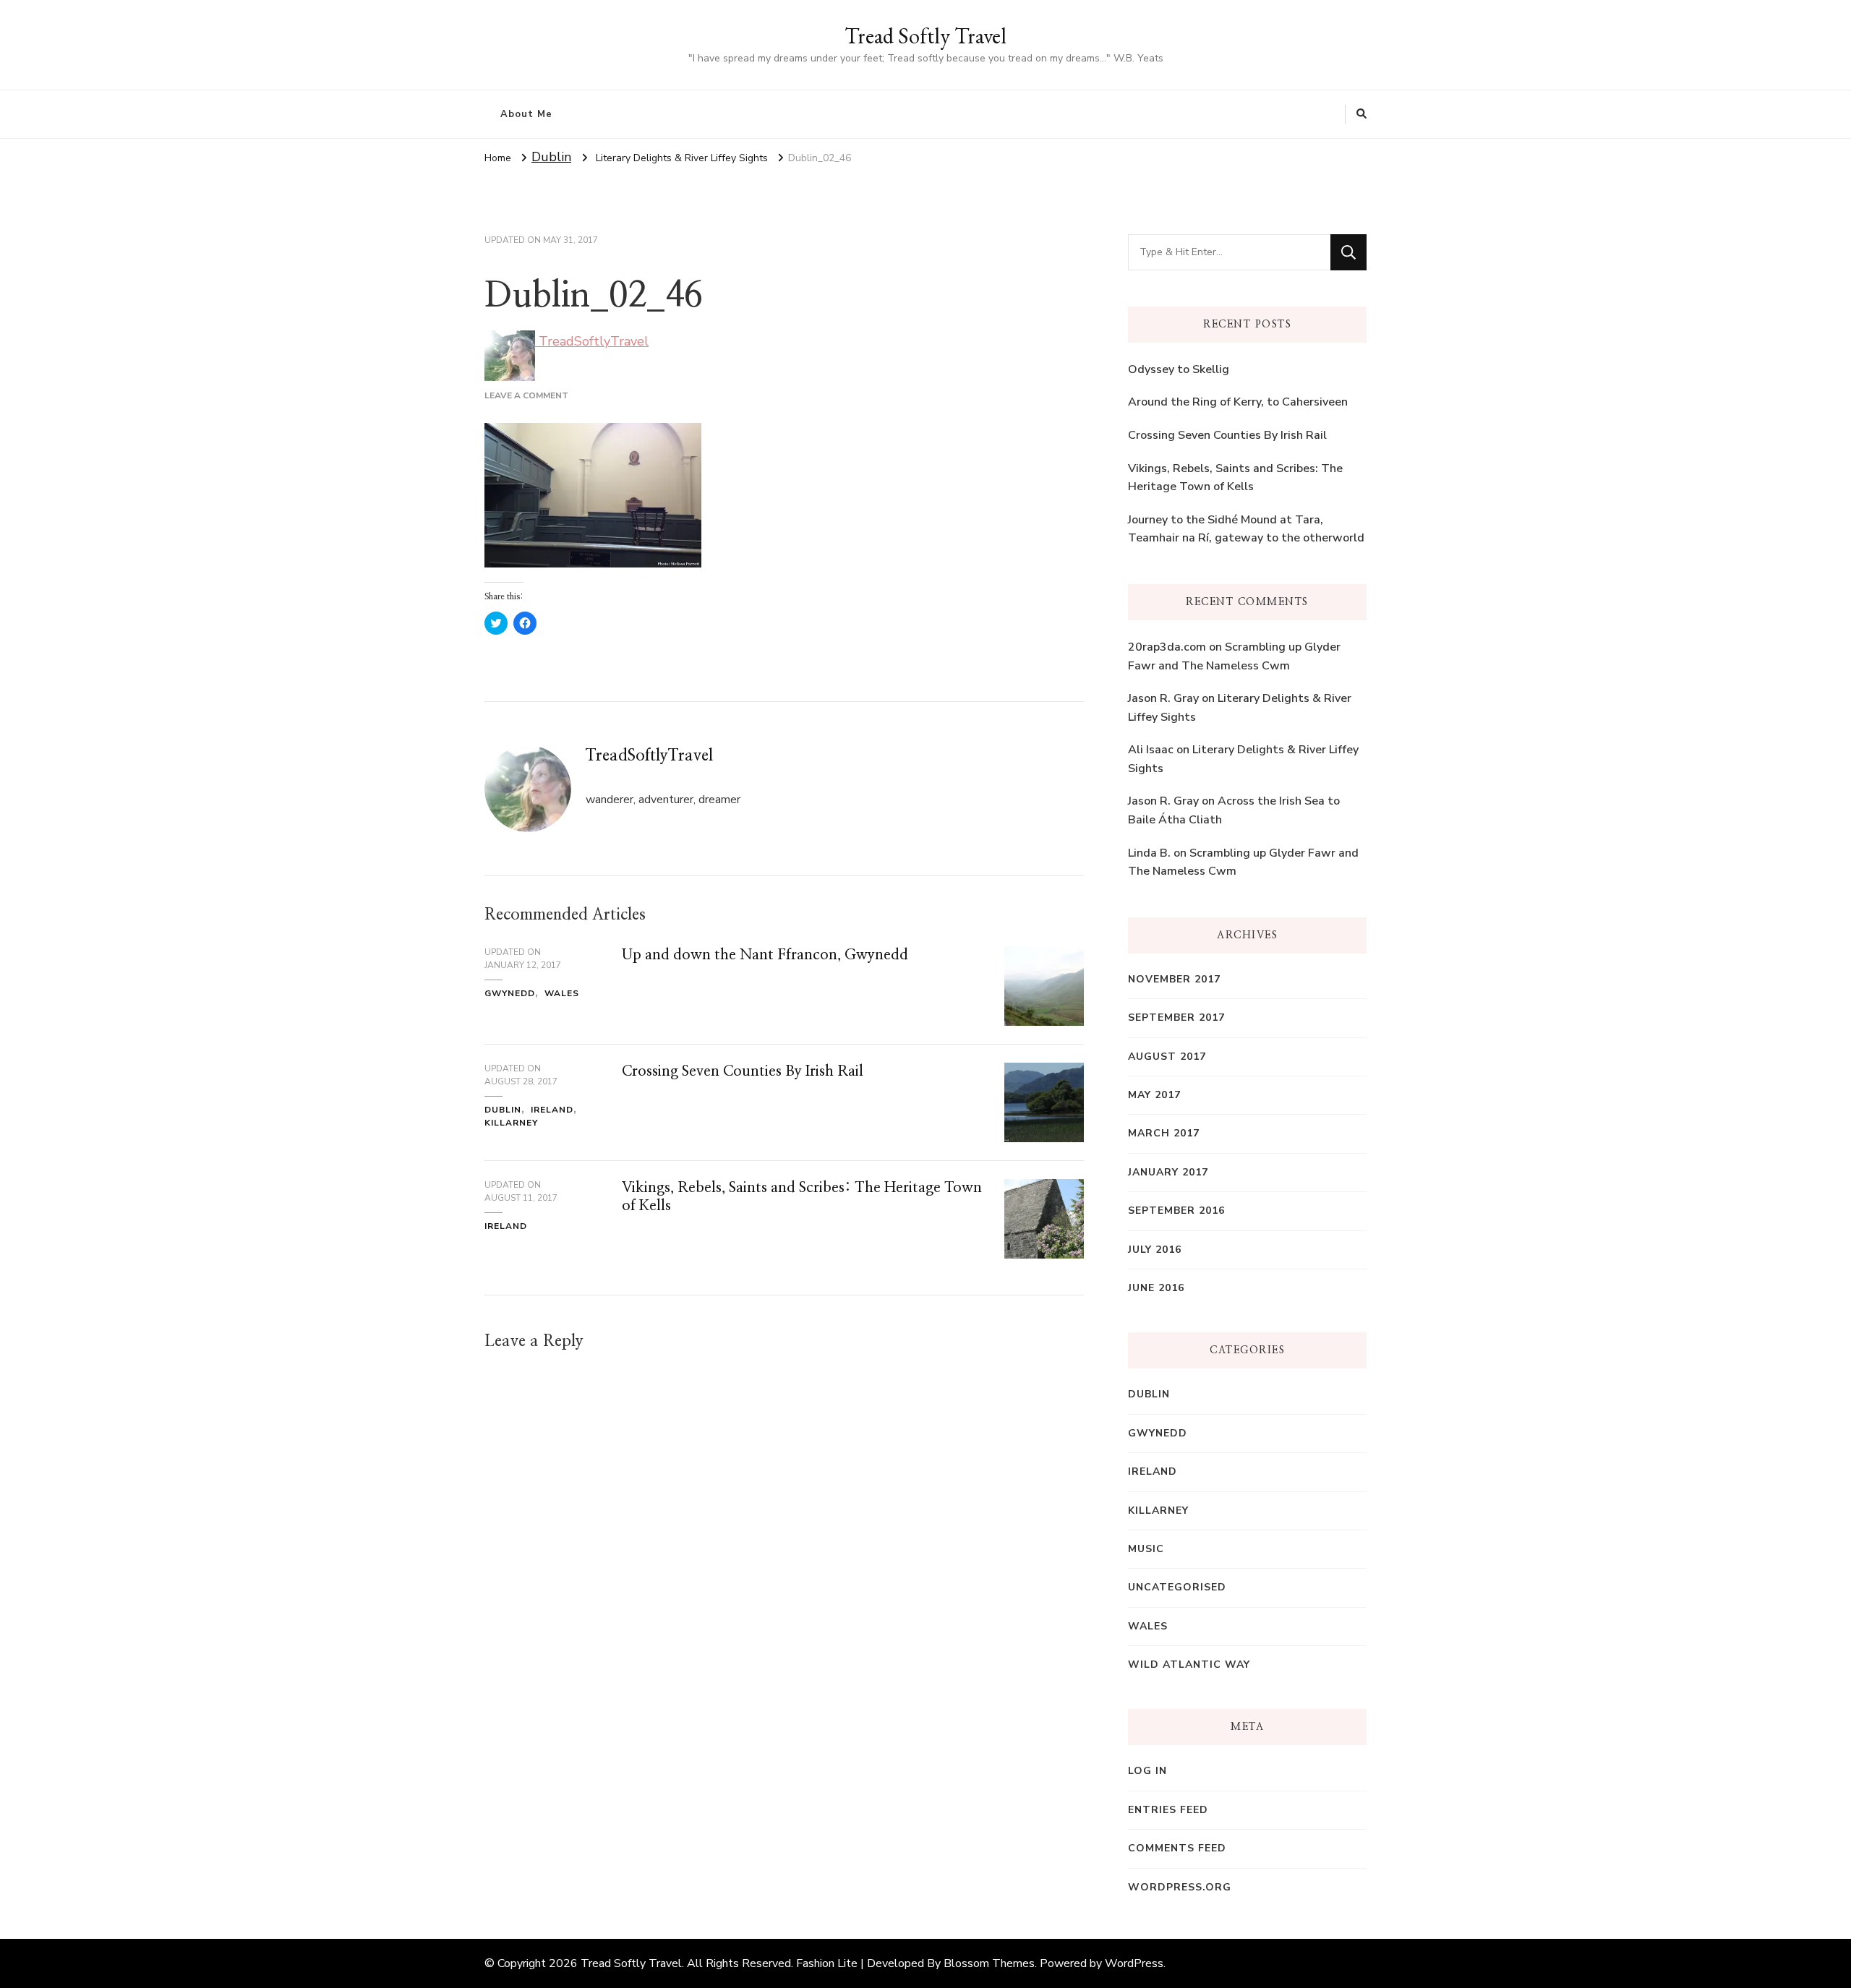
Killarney (511, 1123)
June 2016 (1156, 1288)
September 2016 (1176, 1211)
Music (1146, 1549)
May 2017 (1154, 1095)
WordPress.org (1180, 1887)
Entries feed (1168, 1810)
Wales (562, 993)
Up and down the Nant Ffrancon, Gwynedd (765, 955)
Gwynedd (510, 993)
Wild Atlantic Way (1189, 1664)
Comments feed (1177, 1848)
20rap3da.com (1167, 647)
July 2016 (1155, 1250)
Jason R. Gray (1163, 698)
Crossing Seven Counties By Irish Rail (743, 1071)
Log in (1147, 1771)
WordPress (1134, 1963)
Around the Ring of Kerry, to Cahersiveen (1238, 402)
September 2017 (1176, 1017)
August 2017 (1167, 1057)
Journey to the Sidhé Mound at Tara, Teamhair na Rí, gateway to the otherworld (1246, 529)
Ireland (552, 1110)
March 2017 (1164, 1133)
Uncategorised (1177, 1587)
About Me (526, 114)
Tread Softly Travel (925, 36)
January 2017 (1168, 1172)
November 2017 (1174, 979)
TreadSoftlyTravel (592, 341)
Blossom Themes (989, 1963)
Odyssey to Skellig (1179, 369)
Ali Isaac (1151, 750)
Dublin (551, 157)
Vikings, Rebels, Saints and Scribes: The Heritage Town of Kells (1235, 478)
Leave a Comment (526, 395)
